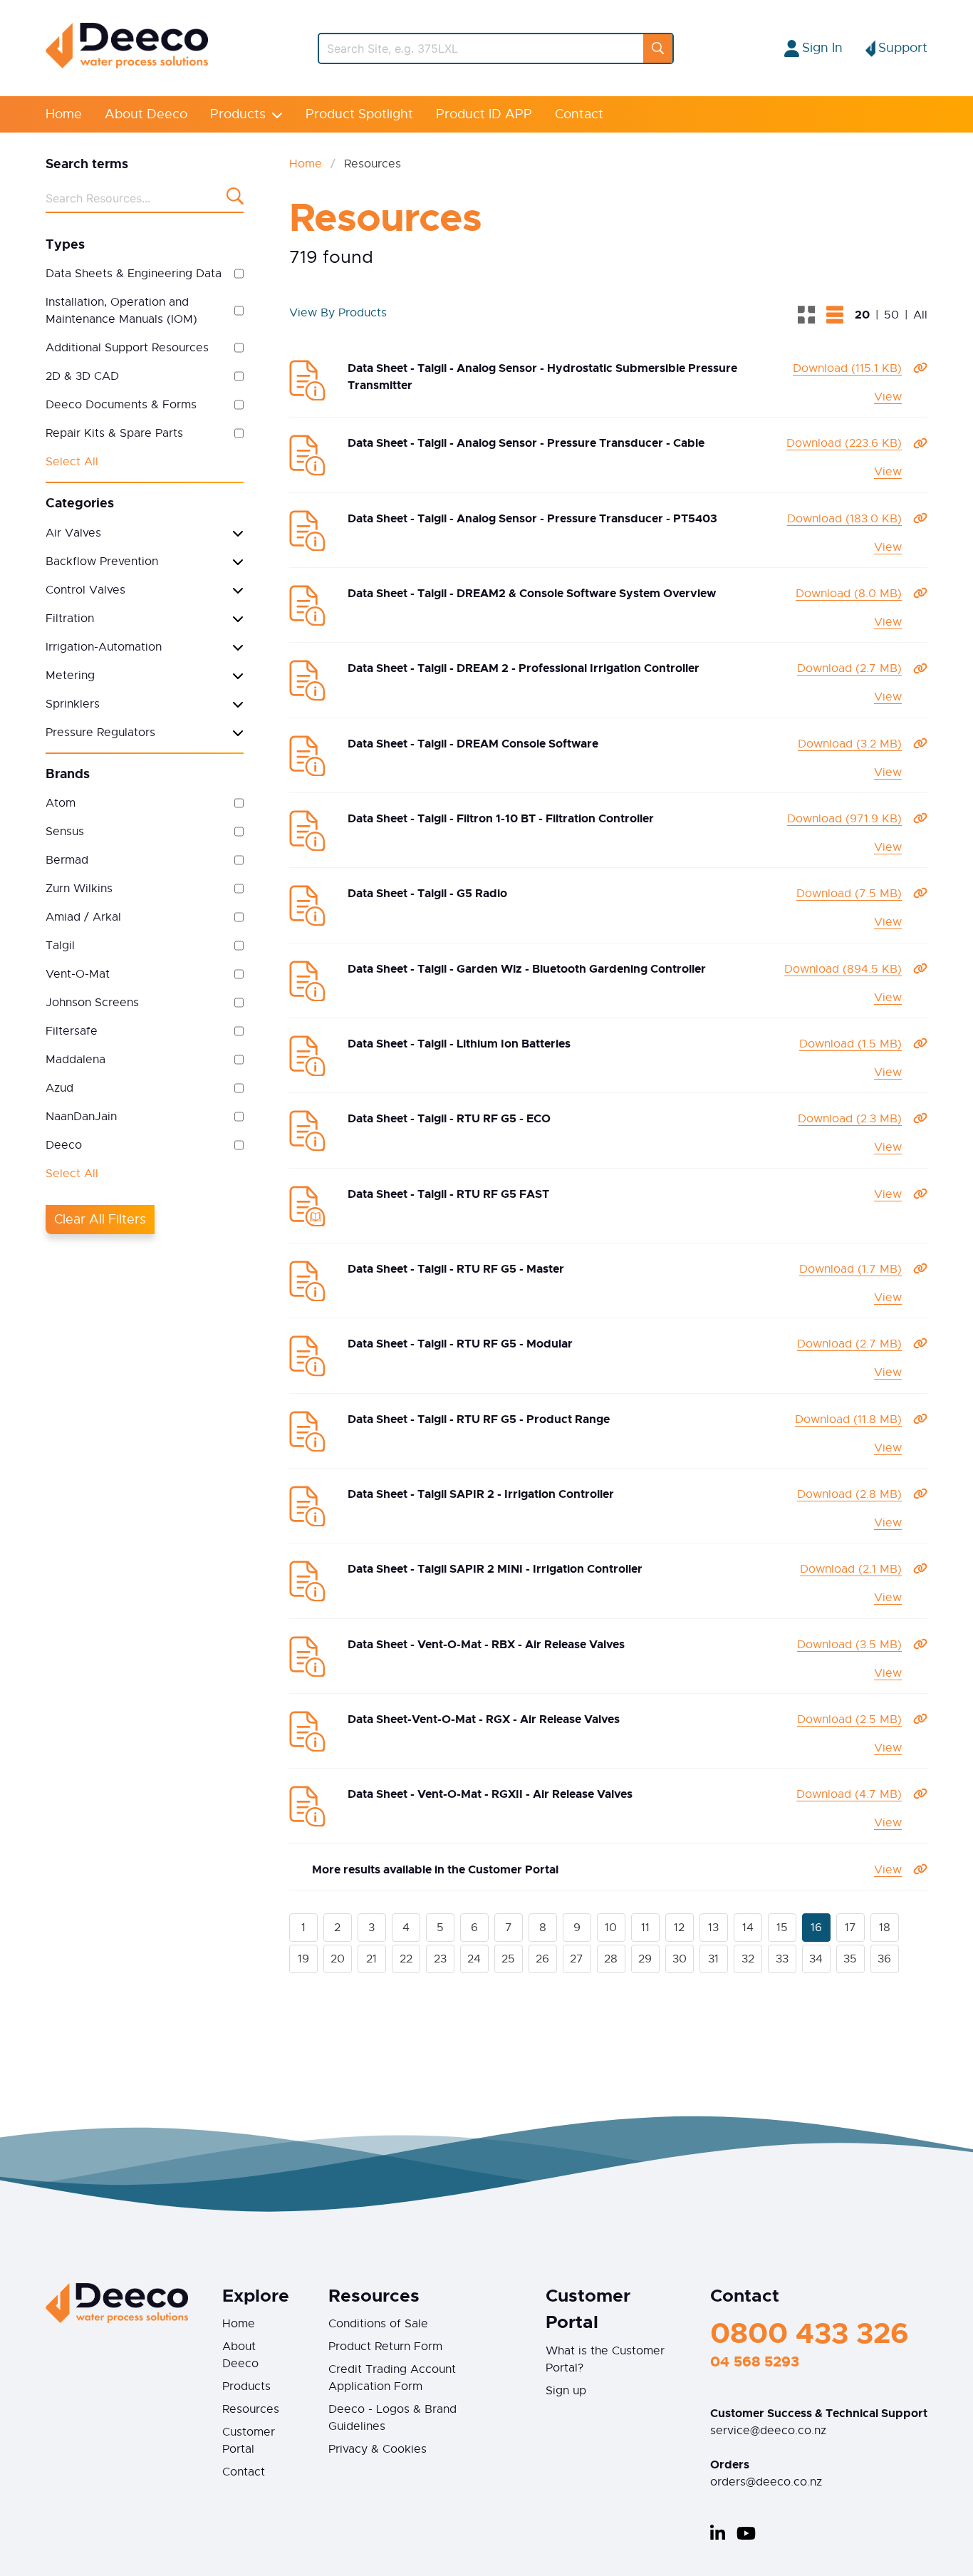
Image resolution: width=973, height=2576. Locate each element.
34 (816, 1959)
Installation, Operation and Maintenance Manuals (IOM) (121, 311)
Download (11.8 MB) (848, 1419)
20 (338, 1959)
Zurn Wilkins (79, 889)
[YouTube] (746, 2533)
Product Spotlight (359, 114)
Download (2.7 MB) (849, 668)
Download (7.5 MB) (849, 894)
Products (238, 114)
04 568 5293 (755, 2362)
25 (508, 1959)
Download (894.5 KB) (843, 969)
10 (611, 1928)
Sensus (65, 832)
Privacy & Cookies (378, 2449)
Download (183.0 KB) (844, 519)
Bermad (67, 860)
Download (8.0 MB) (849, 594)
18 (885, 1928)
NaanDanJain (81, 1117)
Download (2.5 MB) (849, 1719)
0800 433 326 (810, 2333)
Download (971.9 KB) (844, 819)
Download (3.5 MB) (849, 1645)
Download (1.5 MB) (850, 1044)
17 (850, 1928)
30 (680, 1959)
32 (748, 1959)
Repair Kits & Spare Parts (114, 433)
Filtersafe (72, 1031)
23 (440, 1959)
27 (577, 1959)
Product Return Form (385, 2347)
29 (645, 1959)
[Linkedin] (718, 2533)
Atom (61, 803)
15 (782, 1928)
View (888, 397)
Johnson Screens (92, 1003)
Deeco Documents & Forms (121, 405)
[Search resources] (235, 199)
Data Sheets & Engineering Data (134, 274)
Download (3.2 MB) (850, 744)
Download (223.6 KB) (844, 443)
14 (748, 1928)
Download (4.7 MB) (849, 1794)
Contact (579, 114)
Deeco (64, 1145)
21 (371, 1959)
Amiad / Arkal (83, 917)
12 (679, 1928)
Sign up (566, 2391)
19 (303, 1959)
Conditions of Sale (378, 2324)
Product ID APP (484, 114)
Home (64, 114)
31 (713, 1959)
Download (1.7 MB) (850, 1269)
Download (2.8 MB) (849, 1494)
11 (645, 1928)
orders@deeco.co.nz (766, 2482)
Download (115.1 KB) (847, 368)
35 (850, 1959)
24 (474, 1959)
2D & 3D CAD (82, 376)
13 (713, 1928)
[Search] (658, 48)
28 (611, 1959)
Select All (72, 462)
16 (816, 1928)
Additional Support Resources (127, 348)
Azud (59, 1088)
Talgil (60, 946)
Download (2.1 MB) (851, 1569)
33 (782, 1959)
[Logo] (127, 65)
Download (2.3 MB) (850, 1119)
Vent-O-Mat (78, 974)
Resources (251, 2409)
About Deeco (146, 114)
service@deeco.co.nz (768, 2431)
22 (406, 1959)
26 (542, 1959)
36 (884, 1959)
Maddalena (76, 1060)
